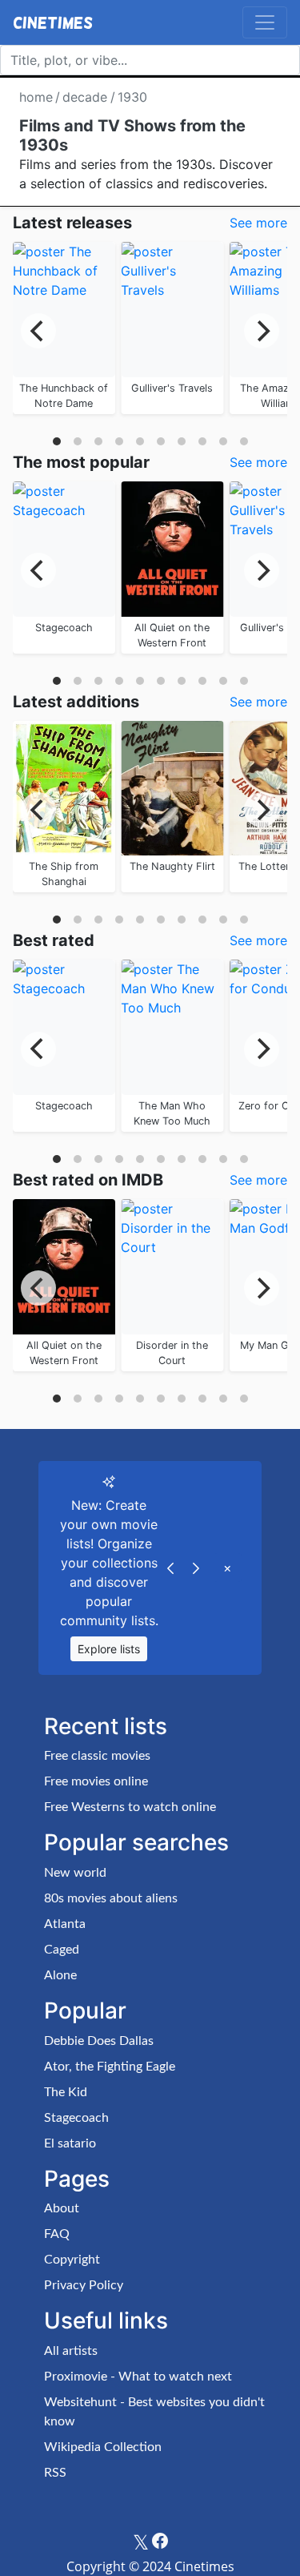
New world (75, 1873)
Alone (60, 1975)
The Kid (66, 2092)
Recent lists (106, 1726)
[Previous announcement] (170, 1568)
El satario (70, 2143)
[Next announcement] (196, 1568)
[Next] (262, 331)
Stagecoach (76, 2118)
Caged (62, 1950)
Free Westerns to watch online (130, 1807)
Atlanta (65, 1924)
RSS (55, 2473)
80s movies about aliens (111, 1898)
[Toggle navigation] (265, 22)
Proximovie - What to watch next (138, 2377)
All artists (71, 2351)
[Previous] (38, 331)
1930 (132, 97)
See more (258, 223)
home (36, 97)
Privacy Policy (84, 2285)
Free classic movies (97, 1756)
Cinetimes (53, 22)
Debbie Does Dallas (99, 2041)
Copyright (72, 2260)
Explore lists (109, 1649)
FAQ (57, 2234)
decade (85, 97)
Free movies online (96, 1781)
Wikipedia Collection (103, 2447)
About (62, 2208)
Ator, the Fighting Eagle (110, 2067)
